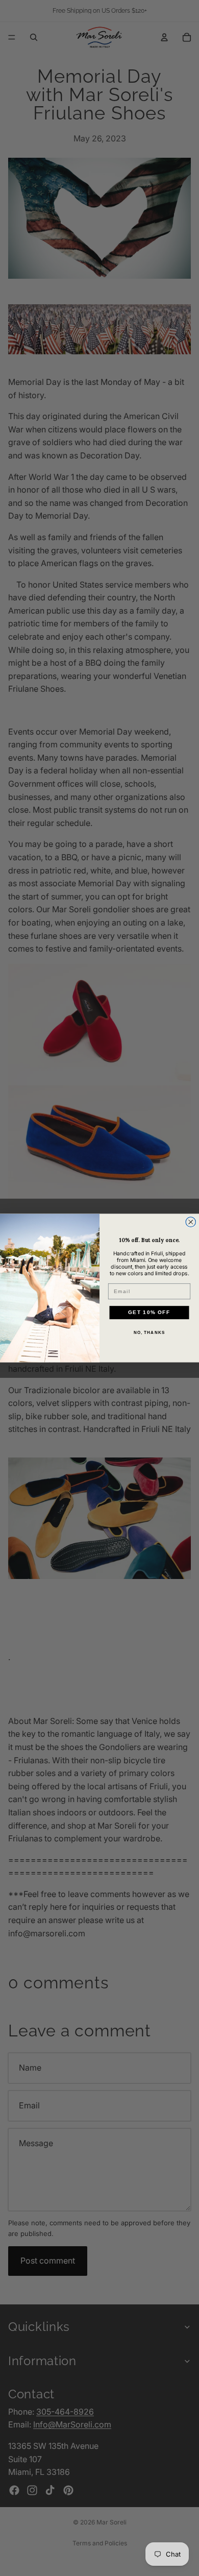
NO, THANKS (150, 1333)
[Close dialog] (191, 1222)
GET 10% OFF (149, 1312)
